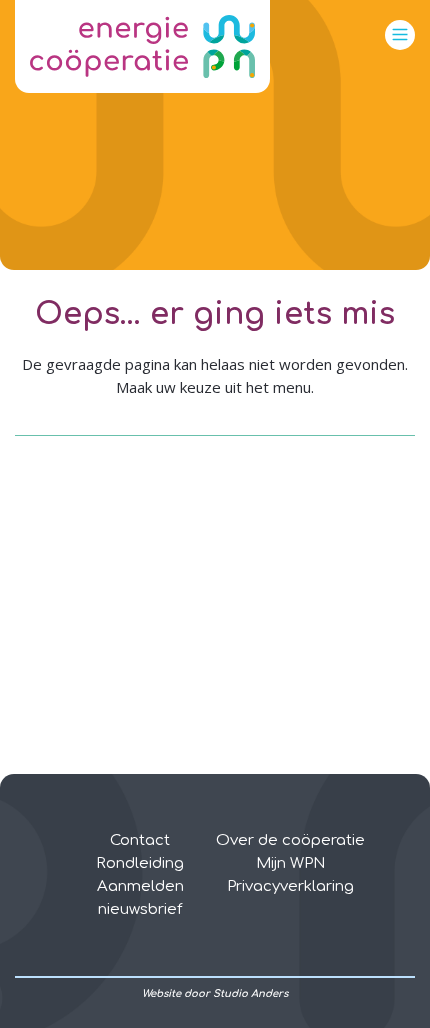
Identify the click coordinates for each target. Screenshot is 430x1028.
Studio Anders (250, 993)
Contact (140, 840)
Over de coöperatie (290, 840)
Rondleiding (140, 863)
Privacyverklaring (290, 886)
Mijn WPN (290, 863)
